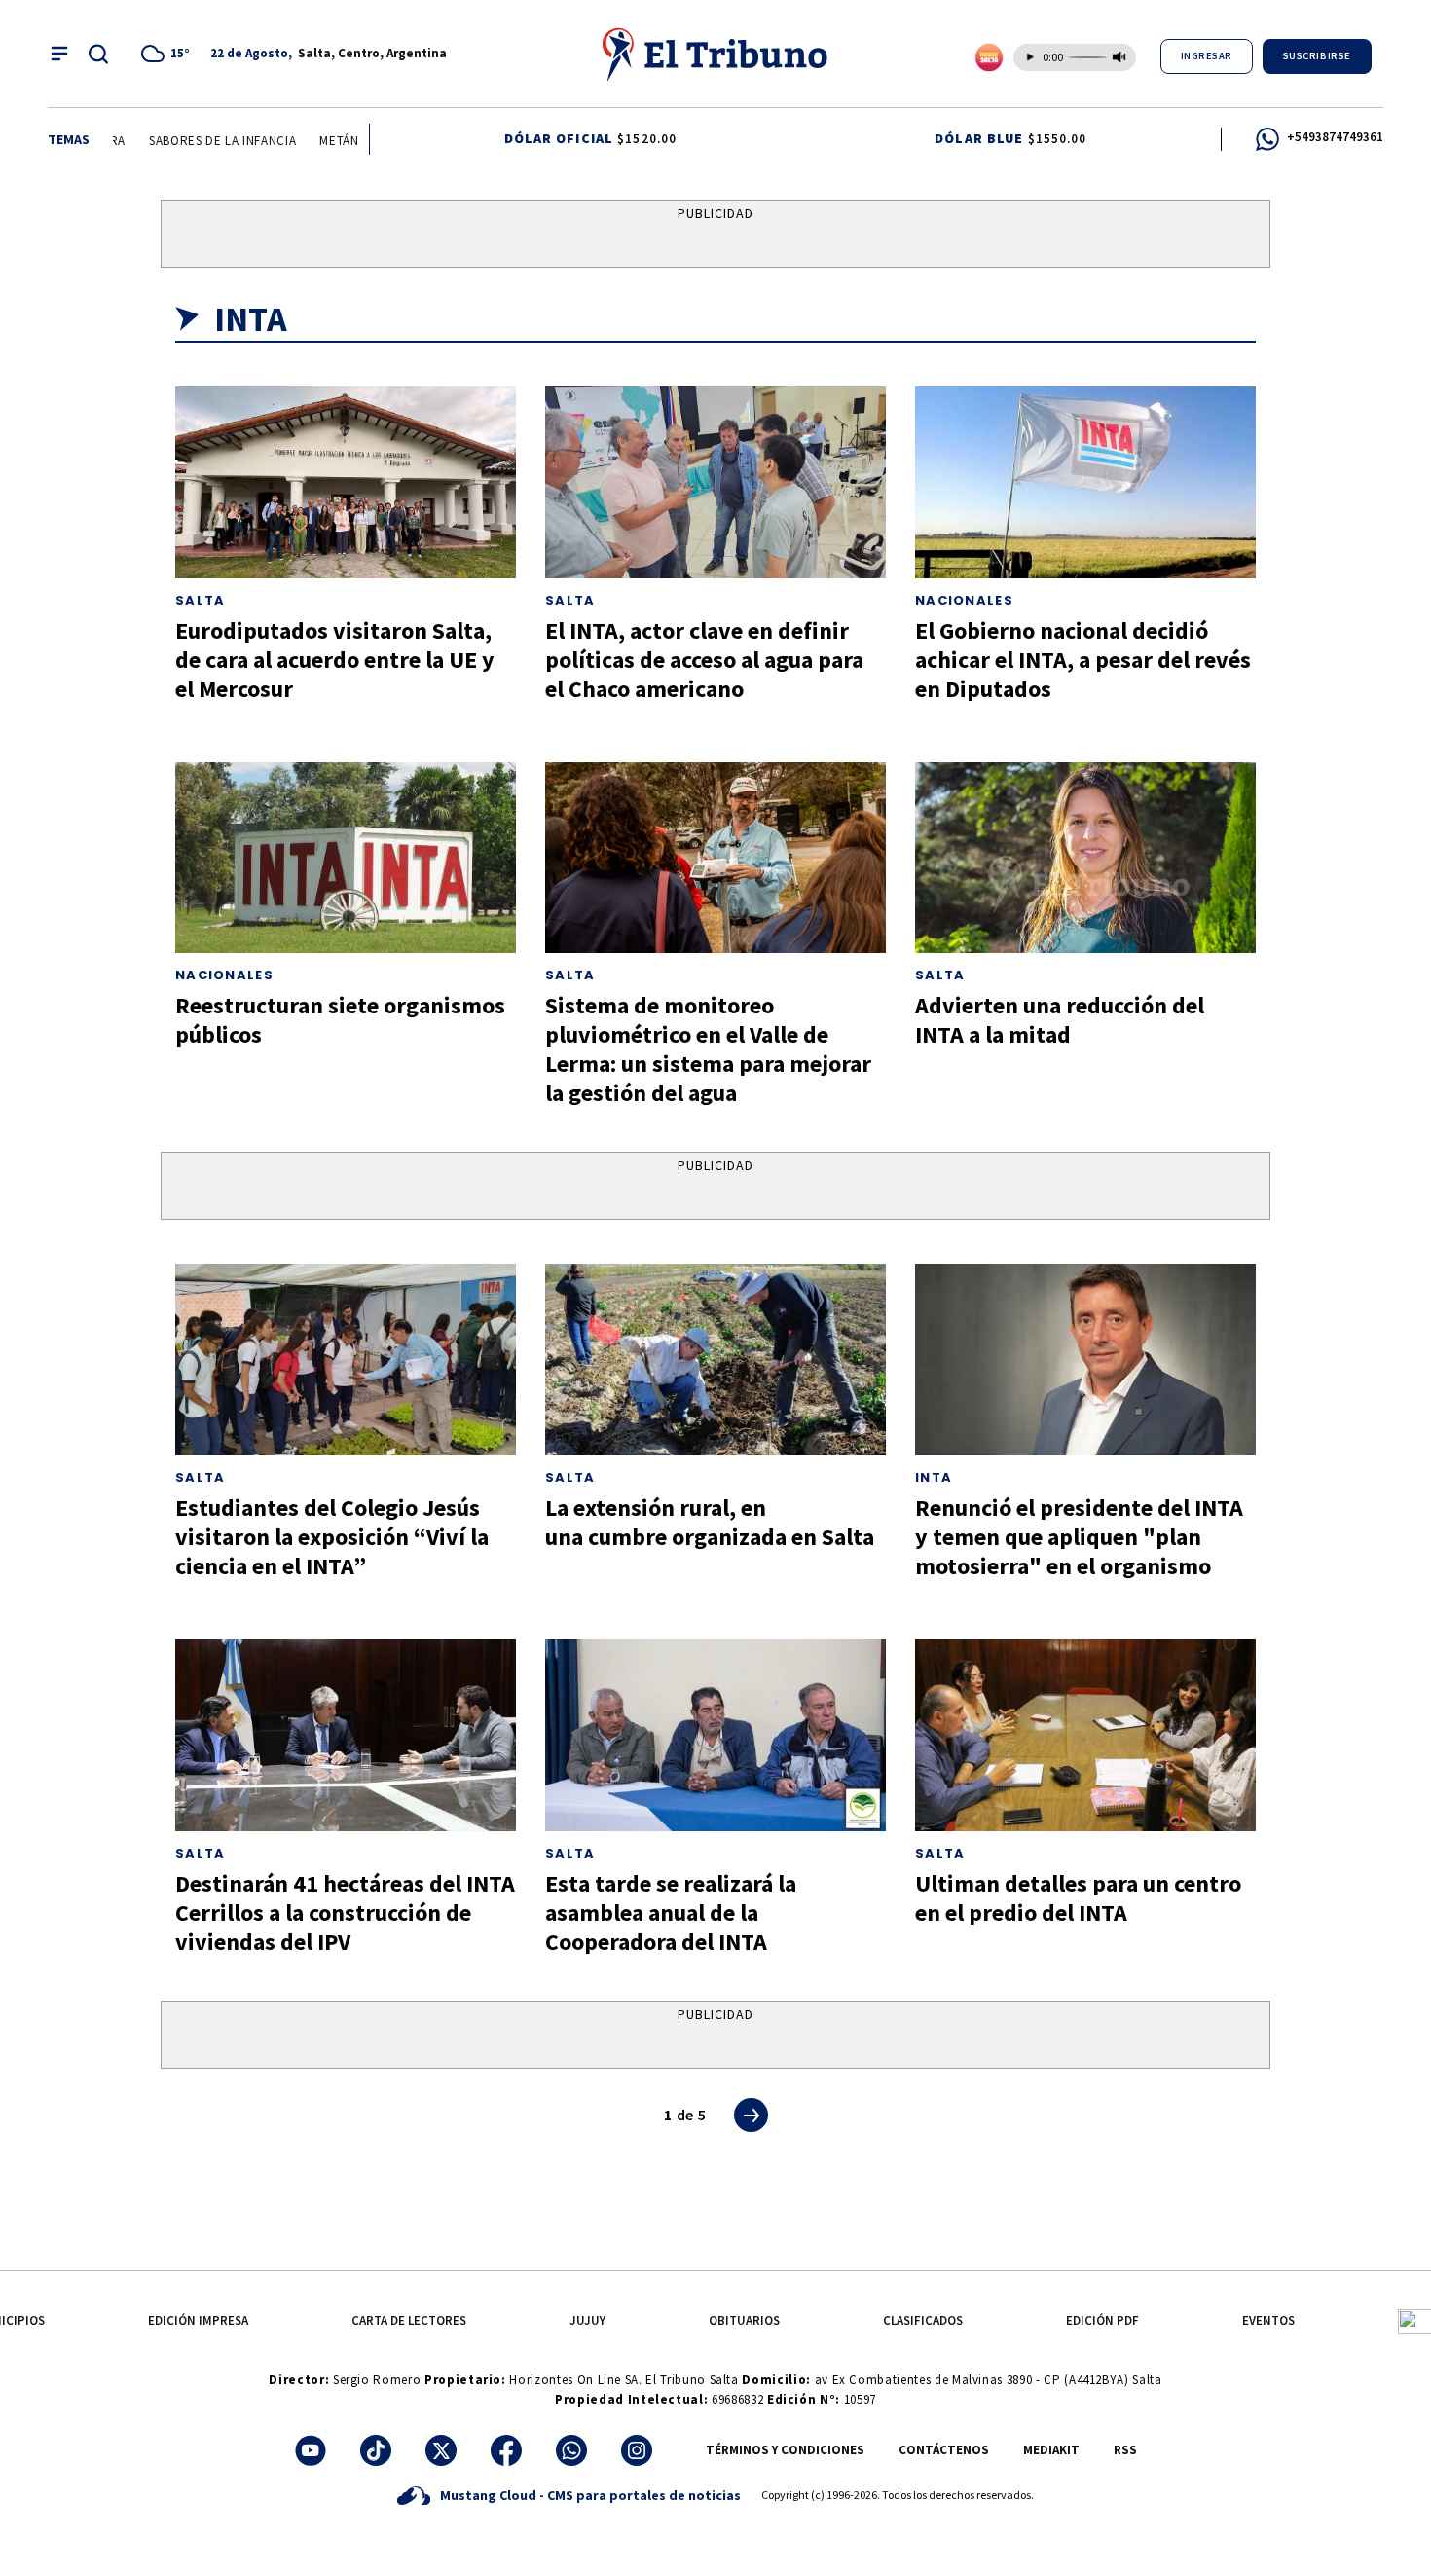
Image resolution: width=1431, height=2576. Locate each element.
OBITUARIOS (744, 2320)
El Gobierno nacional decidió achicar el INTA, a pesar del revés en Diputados (1083, 660)
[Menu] (59, 54)
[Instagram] (637, 2450)
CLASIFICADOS (923, 2320)
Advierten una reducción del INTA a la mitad (1060, 1020)
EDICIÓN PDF (1102, 2320)
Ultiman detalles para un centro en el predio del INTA (1078, 1898)
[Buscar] (98, 54)
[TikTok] (376, 2450)
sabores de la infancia (201, 141)
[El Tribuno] (715, 54)
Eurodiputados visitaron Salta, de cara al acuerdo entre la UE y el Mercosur (335, 660)
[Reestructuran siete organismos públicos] (346, 858)
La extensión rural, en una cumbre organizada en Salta (710, 1522)
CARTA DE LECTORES (409, 2320)
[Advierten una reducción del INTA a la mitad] (1085, 858)
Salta (201, 600)
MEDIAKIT (1051, 2450)
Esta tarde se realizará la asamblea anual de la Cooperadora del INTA (671, 1913)
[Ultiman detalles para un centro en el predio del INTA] (1085, 1735)
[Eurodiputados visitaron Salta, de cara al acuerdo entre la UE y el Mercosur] (346, 482)
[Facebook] (506, 2450)
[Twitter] (441, 2450)
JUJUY (587, 2320)
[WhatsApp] (571, 2450)
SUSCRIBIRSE (1317, 56)
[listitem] (168, 54)
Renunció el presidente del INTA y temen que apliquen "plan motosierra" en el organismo (1079, 1537)
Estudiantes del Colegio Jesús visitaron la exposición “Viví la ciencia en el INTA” (332, 1537)
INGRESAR (1207, 56)
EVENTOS (1268, 2320)
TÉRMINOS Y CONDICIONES (785, 2450)
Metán (317, 141)
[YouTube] (311, 2450)
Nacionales (964, 600)
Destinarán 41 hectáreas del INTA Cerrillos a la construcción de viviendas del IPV (345, 1913)
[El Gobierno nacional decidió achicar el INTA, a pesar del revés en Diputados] (1085, 482)
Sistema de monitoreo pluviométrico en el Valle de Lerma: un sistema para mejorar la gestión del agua (708, 1049)
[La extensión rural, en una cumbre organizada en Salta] (715, 1360)
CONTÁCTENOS (944, 2450)
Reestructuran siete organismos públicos (340, 1020)
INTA (934, 1477)
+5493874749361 (1335, 137)
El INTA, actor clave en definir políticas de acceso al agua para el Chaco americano (704, 660)
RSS (1125, 2450)
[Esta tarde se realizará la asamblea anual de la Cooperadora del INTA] (715, 1735)
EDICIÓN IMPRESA (198, 2320)
